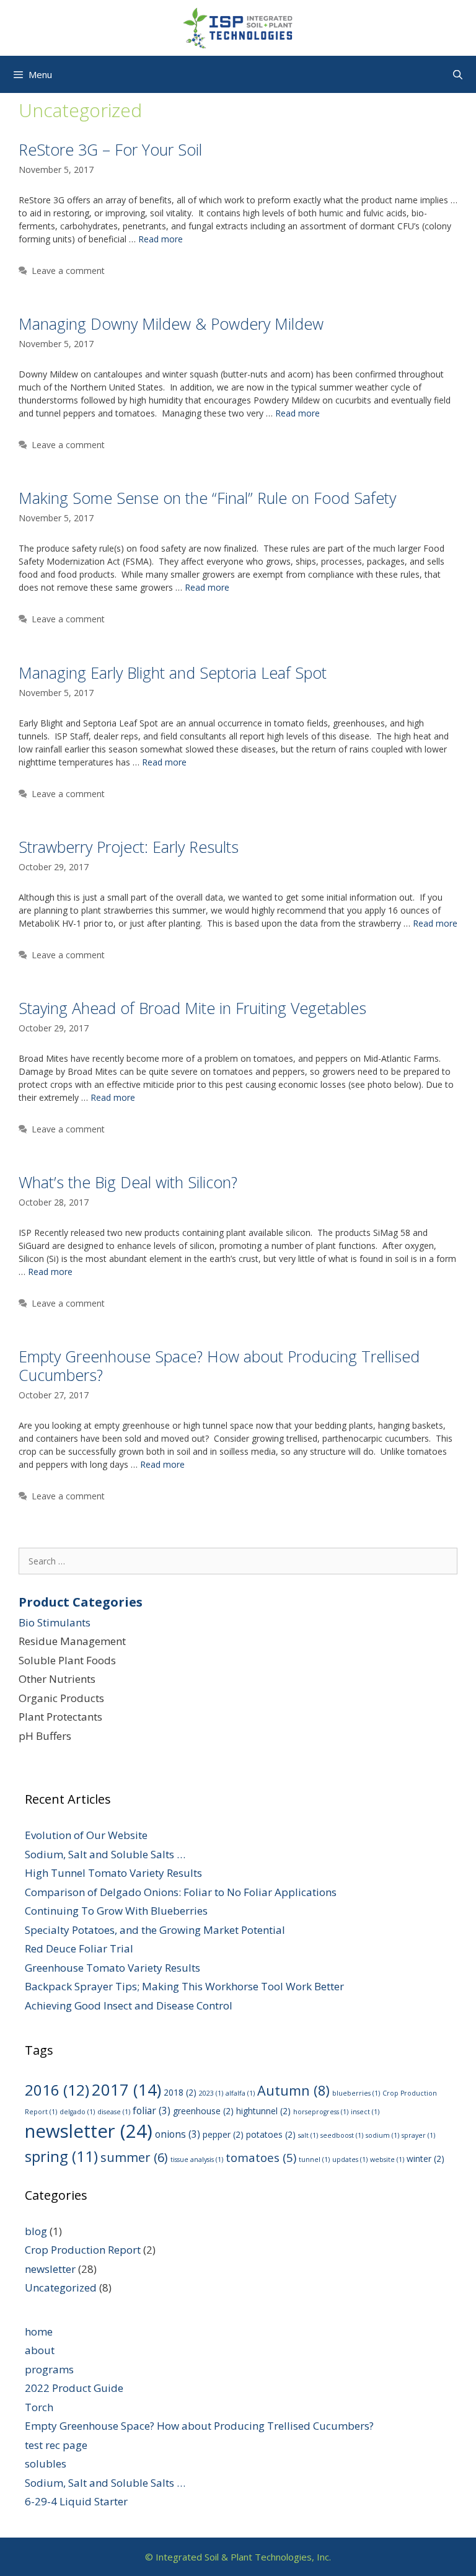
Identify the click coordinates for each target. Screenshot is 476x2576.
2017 (126, 2090)
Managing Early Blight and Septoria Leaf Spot (173, 673)
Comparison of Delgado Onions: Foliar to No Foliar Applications (181, 1892)
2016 (57, 2090)
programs (49, 2369)
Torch (39, 2407)
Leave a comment (68, 271)
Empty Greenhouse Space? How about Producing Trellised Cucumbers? (219, 1365)
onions (178, 2134)
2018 (180, 2092)
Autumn (293, 2090)
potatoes (271, 2134)
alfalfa (240, 2093)
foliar (152, 2111)
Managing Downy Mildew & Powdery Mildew (171, 324)
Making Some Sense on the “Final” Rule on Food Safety (207, 498)
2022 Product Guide (74, 2388)
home (39, 2331)
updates (350, 2159)
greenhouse (203, 2111)
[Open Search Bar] (458, 74)
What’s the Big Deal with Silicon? (128, 1182)
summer (134, 2157)
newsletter (89, 2131)
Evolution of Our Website (86, 1835)
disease (114, 2112)
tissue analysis (197, 2159)
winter (425, 2159)
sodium (382, 2135)
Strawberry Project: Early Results (129, 847)
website (387, 2159)
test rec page (56, 2445)
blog (36, 2231)
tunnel (314, 2159)
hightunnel (263, 2111)
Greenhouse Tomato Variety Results (112, 1968)
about (40, 2350)
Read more (161, 239)
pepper (223, 2134)
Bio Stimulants (55, 1622)
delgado (77, 2112)
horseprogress (321, 2112)
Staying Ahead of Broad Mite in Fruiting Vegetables (192, 1008)
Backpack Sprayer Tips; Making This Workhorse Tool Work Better (184, 1986)
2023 (211, 2093)
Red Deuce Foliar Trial (79, 1948)
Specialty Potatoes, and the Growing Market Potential (155, 1930)
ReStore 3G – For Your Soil (110, 149)
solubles (46, 2464)
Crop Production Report (83, 2250)
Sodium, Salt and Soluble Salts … (105, 1854)
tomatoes (261, 2158)
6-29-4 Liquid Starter (76, 2501)
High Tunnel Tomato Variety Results (113, 1873)
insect (365, 2112)
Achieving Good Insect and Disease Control (129, 2005)
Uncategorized (61, 2287)
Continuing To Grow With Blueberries (116, 1911)
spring (61, 2156)
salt (308, 2135)
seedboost (342, 2135)
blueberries (356, 2093)
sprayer (418, 2135)
